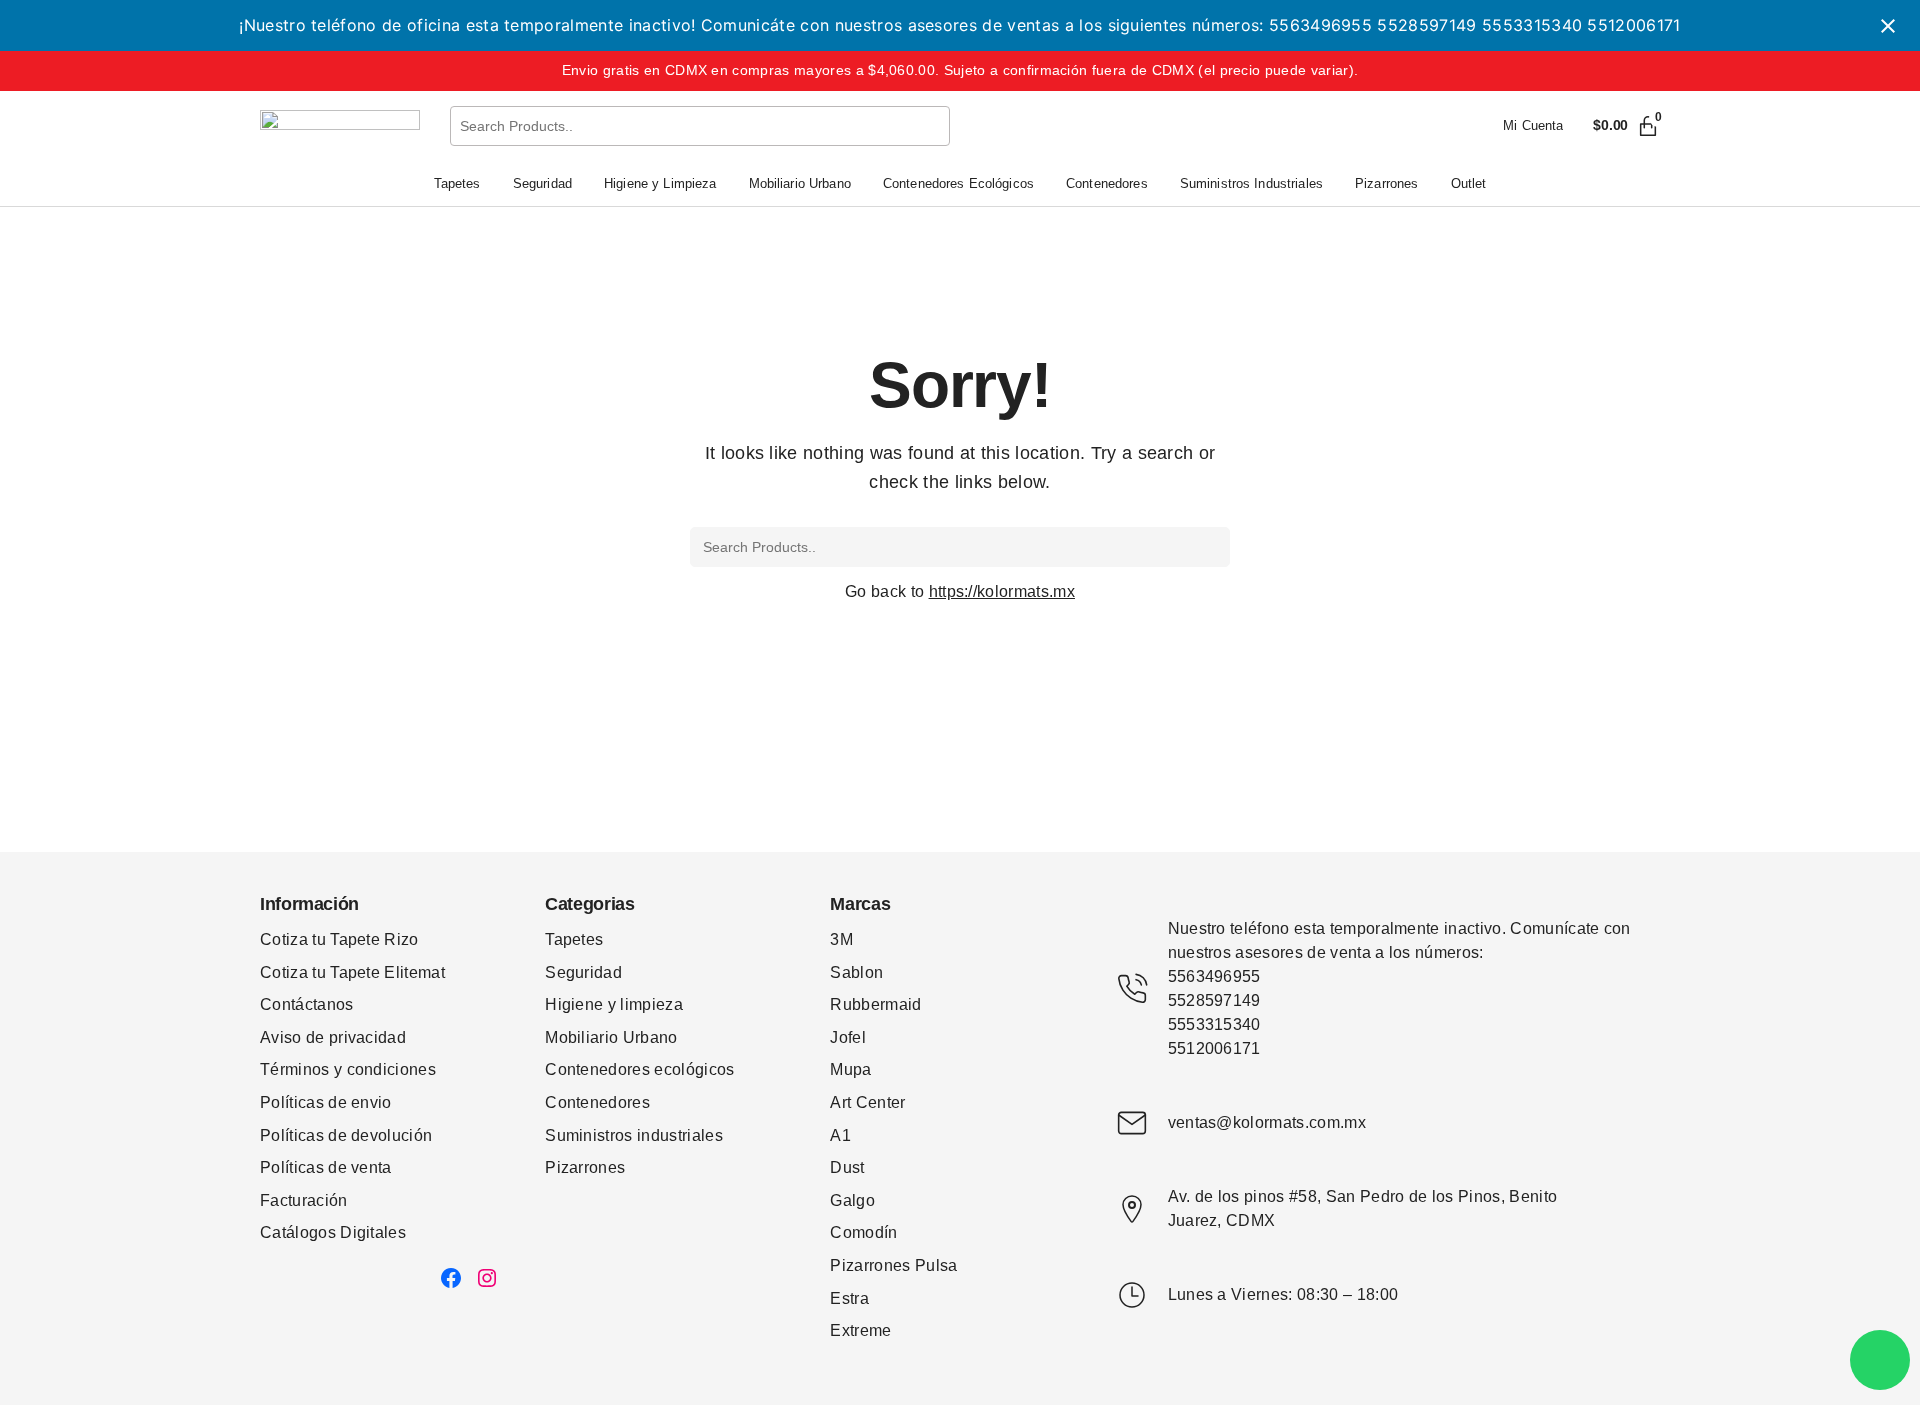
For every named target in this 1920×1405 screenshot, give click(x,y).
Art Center (867, 1102)
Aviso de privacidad (333, 1037)
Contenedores (597, 1102)
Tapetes (574, 939)
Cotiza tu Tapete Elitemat (352, 972)
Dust (847, 1167)
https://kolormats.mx (1002, 591)
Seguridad (583, 972)
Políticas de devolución (346, 1135)
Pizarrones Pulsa (893, 1265)
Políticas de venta (326, 1167)
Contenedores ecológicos (639, 1069)
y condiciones (385, 1069)
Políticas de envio (326, 1102)
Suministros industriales (634, 1135)
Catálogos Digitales (333, 1232)
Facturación (304, 1200)
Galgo (852, 1200)
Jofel (848, 1037)
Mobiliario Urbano (611, 1037)
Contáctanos (307, 1004)
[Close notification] (1888, 26)
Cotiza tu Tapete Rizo (339, 939)
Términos (297, 1069)
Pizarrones (585, 1167)
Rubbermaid (875, 1004)
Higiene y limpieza (614, 1004)
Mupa (850, 1069)
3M (841, 939)
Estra (849, 1298)
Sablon (856, 972)
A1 (840, 1135)
